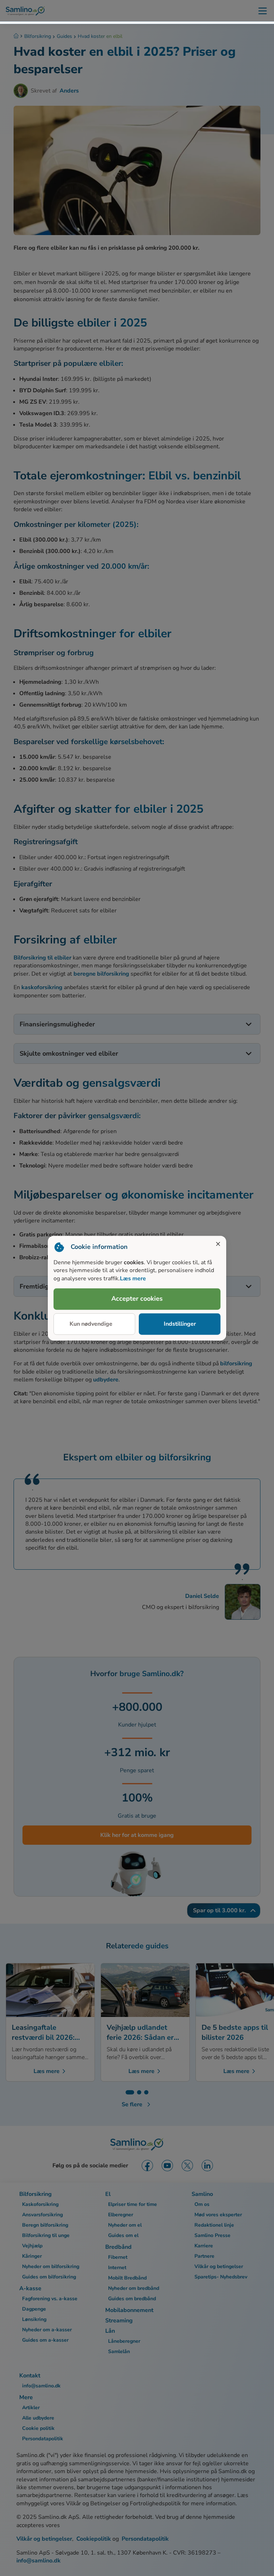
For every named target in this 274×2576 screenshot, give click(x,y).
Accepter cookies (137, 1299)
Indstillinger (180, 1324)
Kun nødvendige (91, 1324)
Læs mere (133, 1279)
